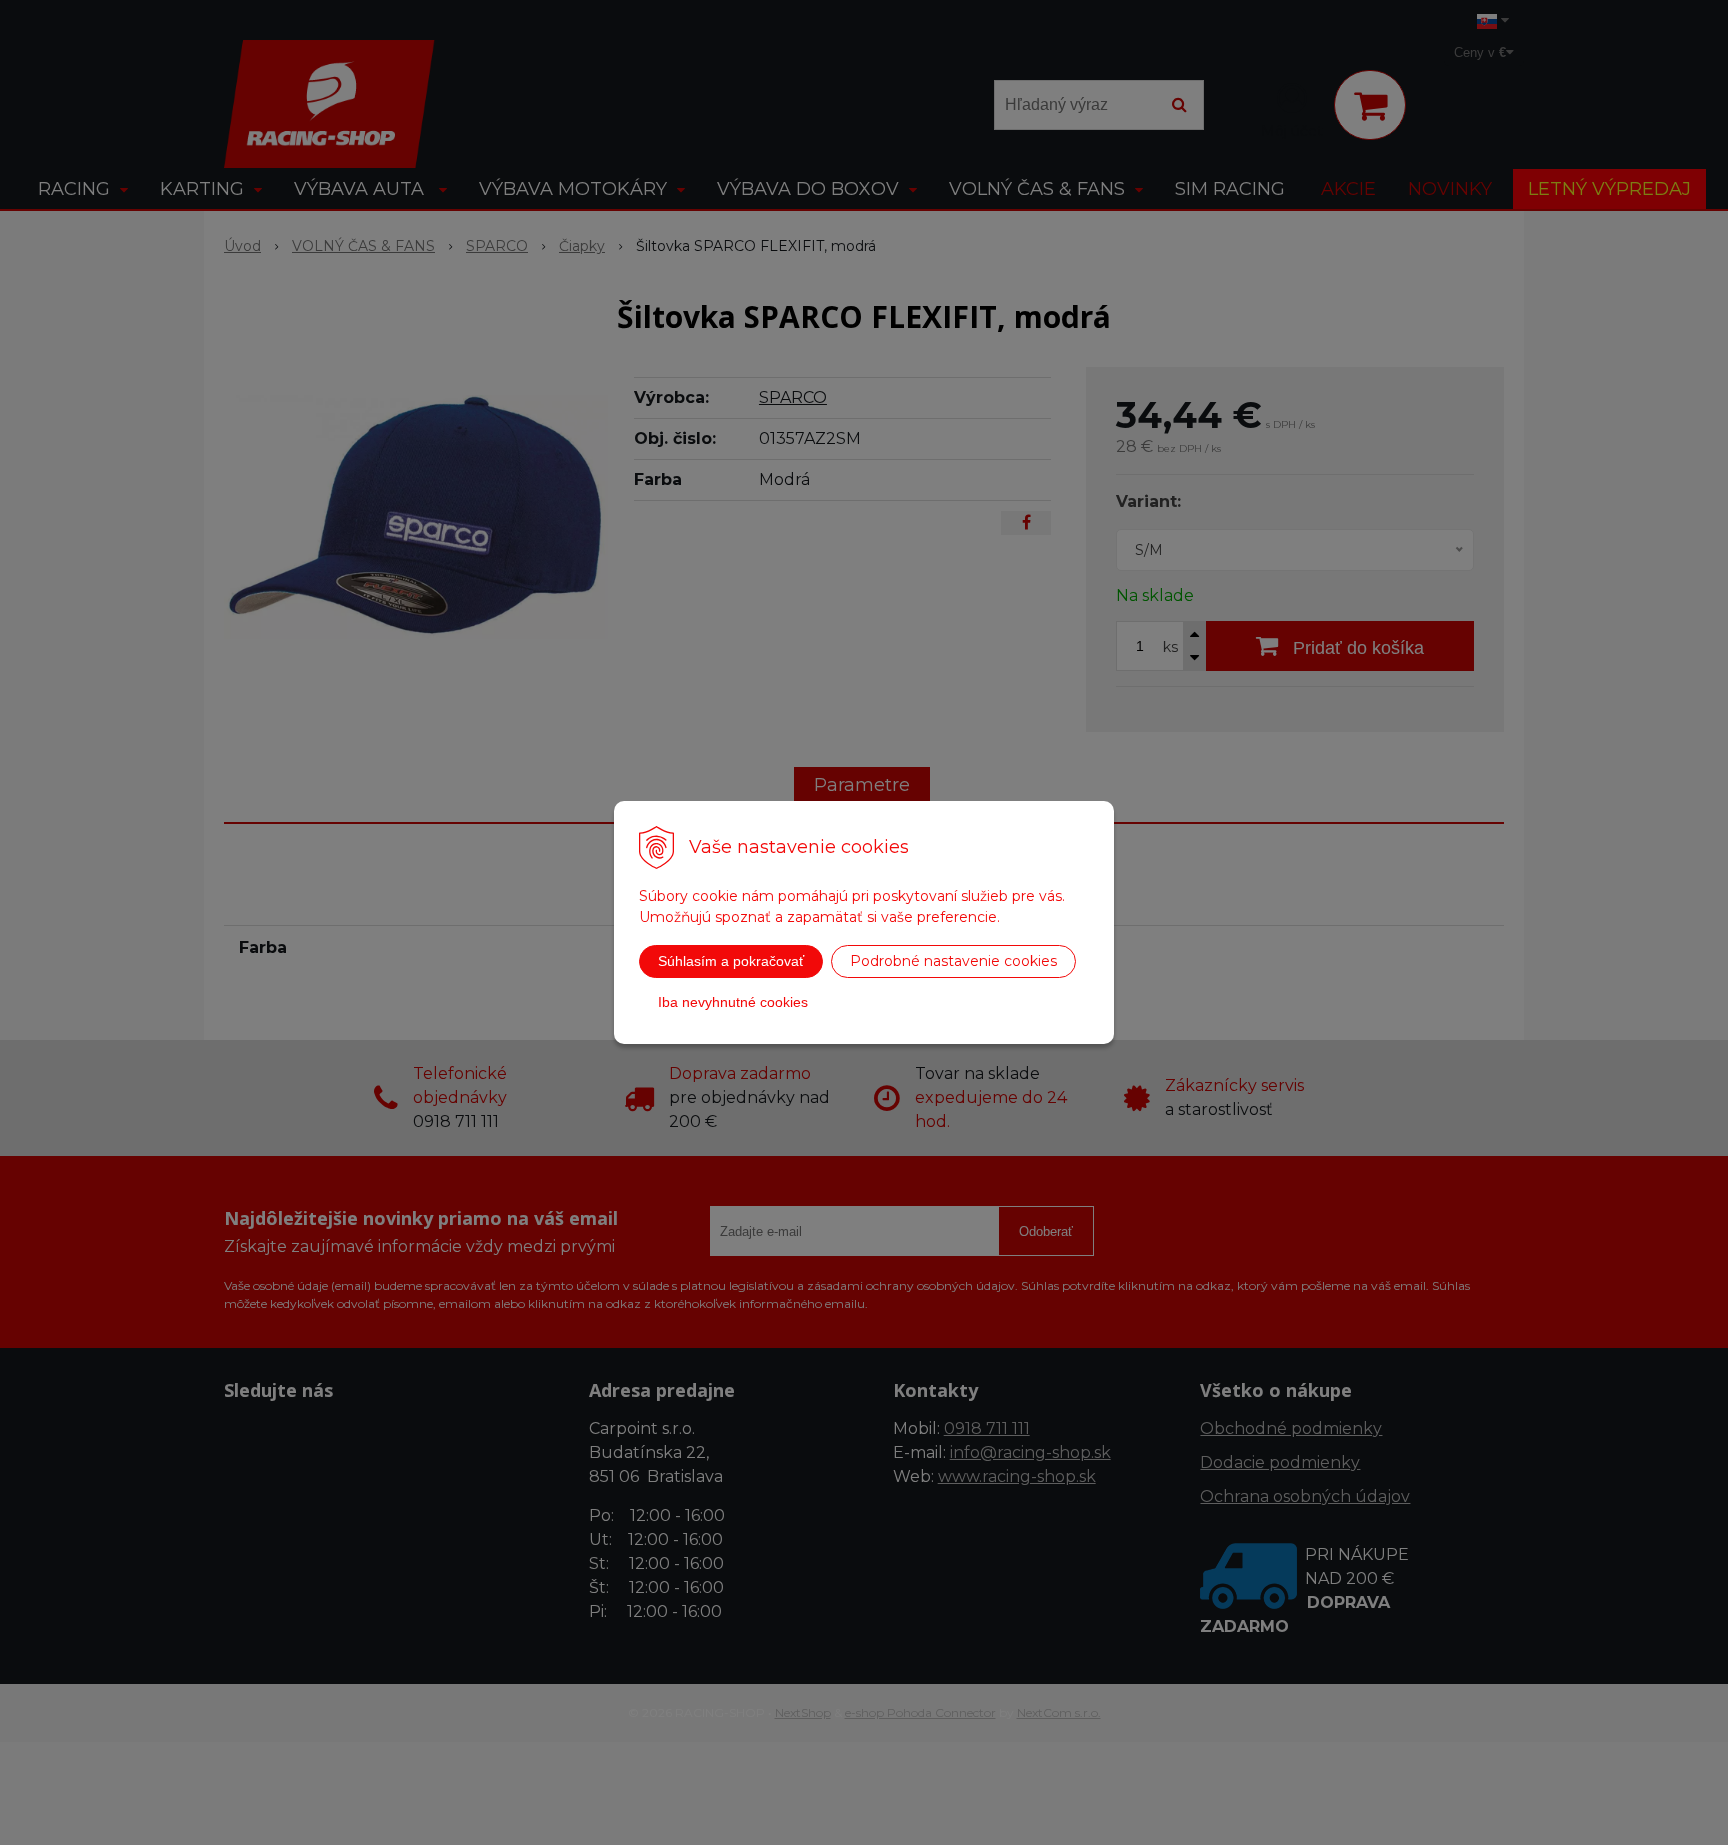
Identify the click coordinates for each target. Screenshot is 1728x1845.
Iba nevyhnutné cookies (733, 1002)
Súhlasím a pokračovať (731, 961)
